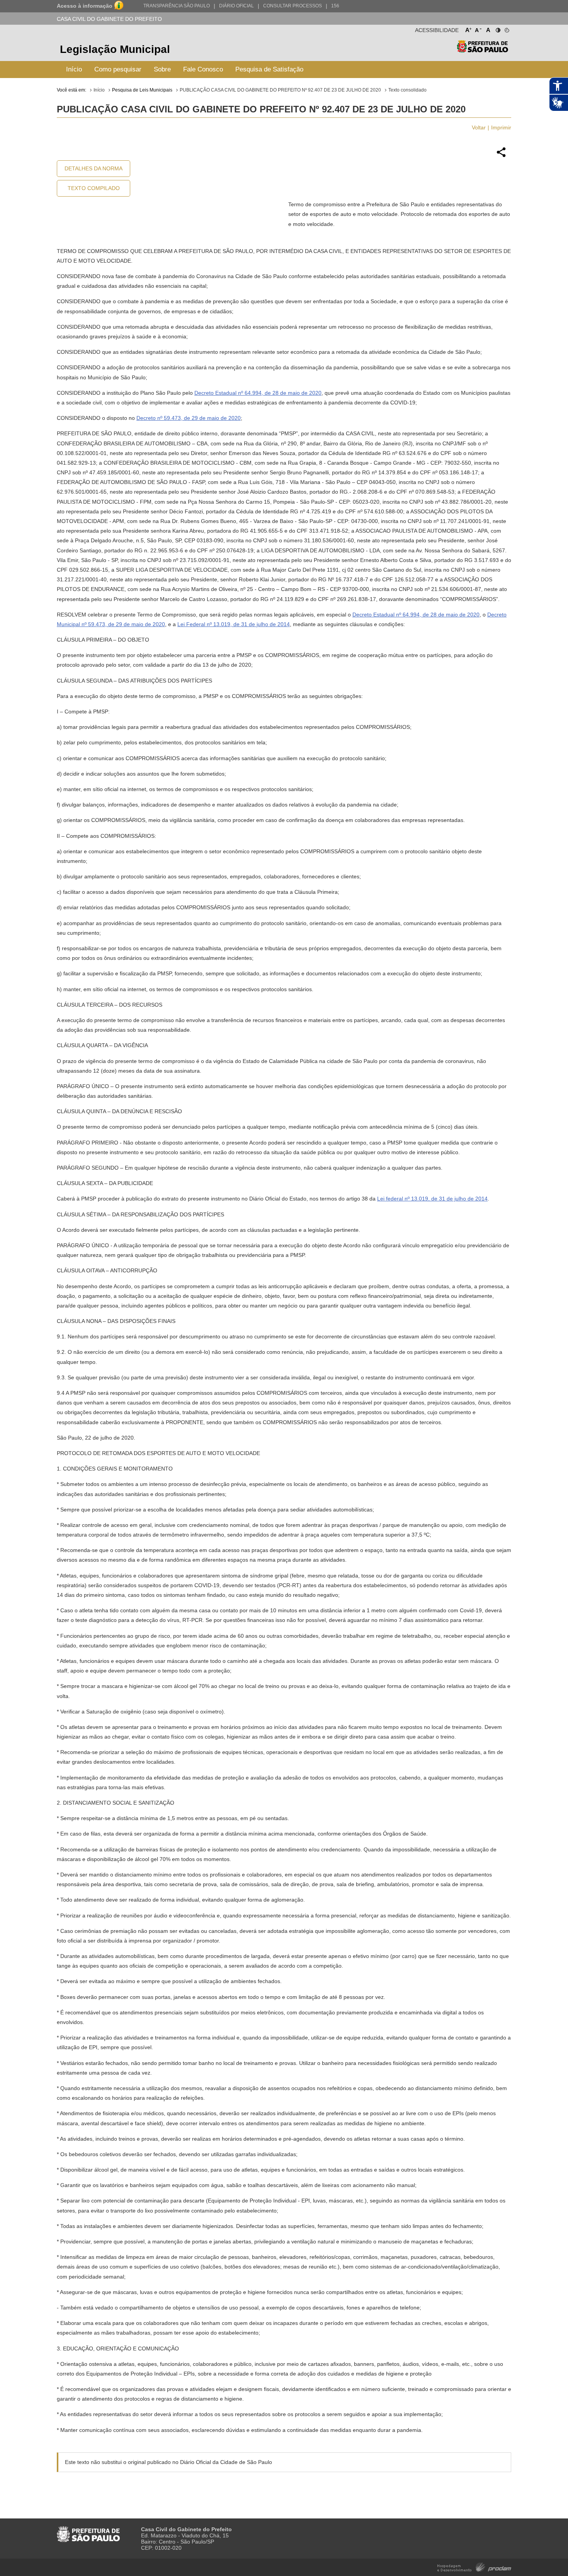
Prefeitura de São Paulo (482, 50)
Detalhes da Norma (94, 168)
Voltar (479, 127)
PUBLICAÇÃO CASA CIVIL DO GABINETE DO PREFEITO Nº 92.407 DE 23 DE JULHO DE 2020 (280, 90)
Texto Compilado (94, 188)
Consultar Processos (293, 6)
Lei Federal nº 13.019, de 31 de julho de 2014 (234, 624)
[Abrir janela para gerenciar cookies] (506, 29)
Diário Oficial (236, 6)
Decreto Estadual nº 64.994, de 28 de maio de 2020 (258, 393)
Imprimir (501, 127)
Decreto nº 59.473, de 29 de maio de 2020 (189, 418)
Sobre (162, 69)
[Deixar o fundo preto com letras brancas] (497, 29)
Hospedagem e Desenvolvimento (474, 2567)
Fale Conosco (203, 69)
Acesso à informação (85, 6)
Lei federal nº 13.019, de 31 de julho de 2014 (432, 1199)
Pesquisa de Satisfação (269, 69)
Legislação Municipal (115, 49)
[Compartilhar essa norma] (501, 156)
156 (335, 6)
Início (74, 69)
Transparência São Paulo (177, 6)
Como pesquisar (118, 69)
